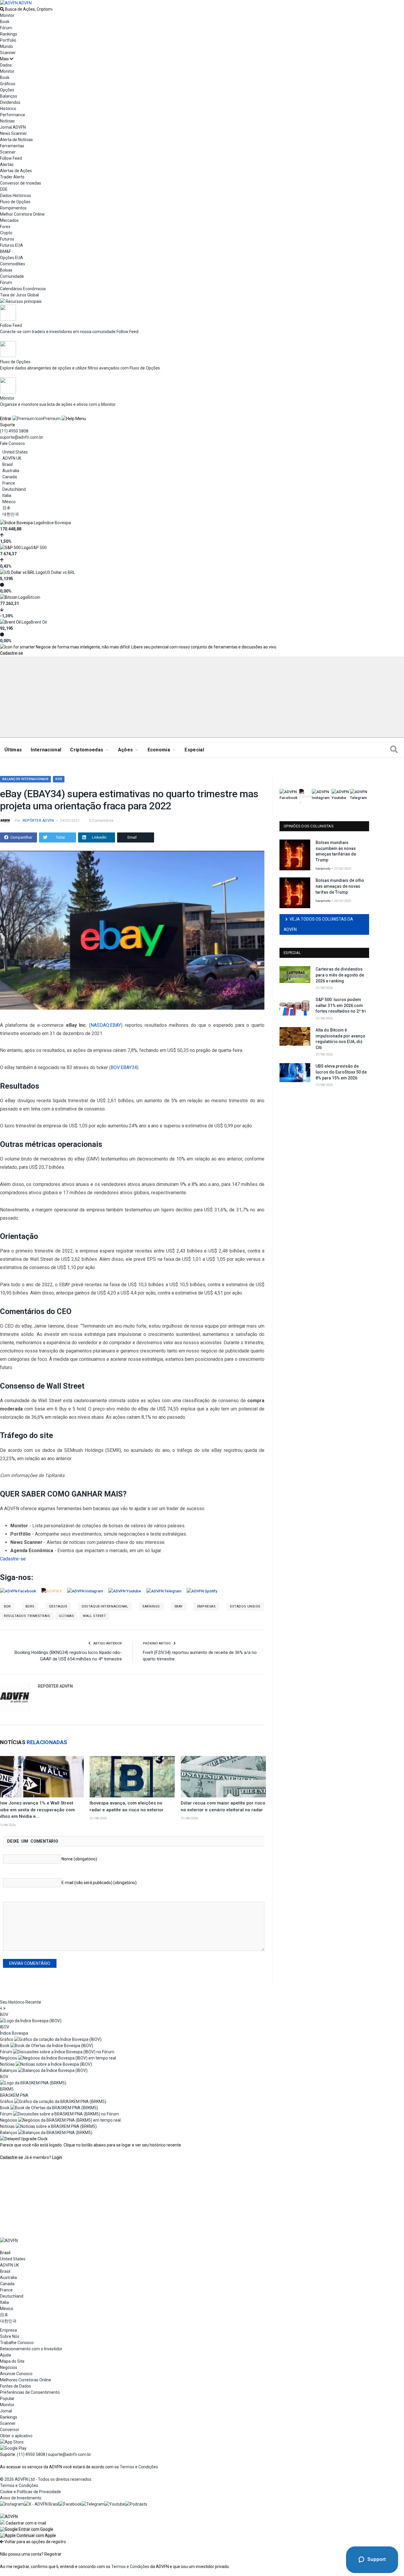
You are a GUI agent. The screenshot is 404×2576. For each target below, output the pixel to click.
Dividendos (10, 102)
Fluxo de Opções (15, 202)
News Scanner (13, 133)
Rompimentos (13, 208)
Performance (13, 115)
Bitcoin (34, 597)
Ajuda (5, 2355)
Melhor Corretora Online (22, 214)
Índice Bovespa (57, 523)
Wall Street (94, 1616)
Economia (159, 750)
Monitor (7, 15)
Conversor (10, 2430)
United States (15, 452)
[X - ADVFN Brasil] (41, 2504)
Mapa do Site (12, 2361)
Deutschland (14, 489)
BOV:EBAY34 (124, 1067)
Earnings (151, 1606)
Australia (11, 471)
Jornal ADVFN (13, 127)
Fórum (6, 28)
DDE (4, 189)
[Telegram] (93, 2504)
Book (5, 22)
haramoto (323, 869)
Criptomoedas (87, 750)
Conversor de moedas (21, 183)
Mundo (7, 46)
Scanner (8, 53)
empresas (206, 1606)
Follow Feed (11, 158)
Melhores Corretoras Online (26, 2380)
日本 (7, 508)
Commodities (13, 264)
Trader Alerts (12, 177)
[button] (27, 2529)
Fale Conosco (12, 443)
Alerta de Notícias (16, 140)
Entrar (6, 419)
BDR (59, 779)
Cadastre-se (12, 653)
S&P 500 (39, 548)
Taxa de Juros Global (19, 295)
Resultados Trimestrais (27, 1616)
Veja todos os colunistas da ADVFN (318, 924)
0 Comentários (101, 821)
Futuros (7, 239)
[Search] (394, 750)
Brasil (8, 464)
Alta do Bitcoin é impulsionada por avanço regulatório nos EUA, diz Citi (340, 1039)
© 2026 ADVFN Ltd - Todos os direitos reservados (46, 2479)
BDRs (30, 1606)
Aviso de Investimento (21, 2498)
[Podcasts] (136, 2504)
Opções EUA (12, 258)
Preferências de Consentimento (30, 2392)
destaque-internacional (105, 1606)
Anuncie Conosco (16, 2374)
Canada (10, 477)
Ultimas (66, 1616)
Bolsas (6, 270)
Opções (7, 90)
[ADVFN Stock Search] (2, 9)
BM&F (5, 251)
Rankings (9, 34)
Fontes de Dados (16, 2386)
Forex (5, 227)
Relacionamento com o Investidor (31, 2349)
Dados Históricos (16, 196)
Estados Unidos (245, 1606)
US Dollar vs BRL (60, 572)
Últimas (13, 750)
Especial (194, 750)
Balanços (9, 96)
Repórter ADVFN (38, 821)
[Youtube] (115, 2504)
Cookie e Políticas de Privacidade (30, 2492)
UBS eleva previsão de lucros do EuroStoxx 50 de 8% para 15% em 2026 (341, 1072)
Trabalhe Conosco (17, 2343)
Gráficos (8, 84)
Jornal (6, 2411)
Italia (7, 495)
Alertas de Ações (16, 171)
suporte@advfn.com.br (22, 437)
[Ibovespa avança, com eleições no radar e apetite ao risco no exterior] (132, 1777)
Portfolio (8, 40)
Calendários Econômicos (23, 289)
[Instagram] (12, 2504)
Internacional (46, 750)
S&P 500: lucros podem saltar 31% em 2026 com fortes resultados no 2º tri (341, 1005)
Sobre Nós (10, 2336)
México (9, 502)
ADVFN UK (12, 458)
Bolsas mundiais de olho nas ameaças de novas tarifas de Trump (340, 886)
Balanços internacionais (25, 779)
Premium (52, 419)
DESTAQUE (58, 1606)
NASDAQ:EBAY (106, 1025)
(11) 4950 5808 (14, 431)
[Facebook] (70, 2504)
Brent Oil (39, 622)
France (9, 483)
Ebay (179, 1606)
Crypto (6, 233)
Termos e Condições (139, 2467)
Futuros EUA (12, 245)
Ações (126, 750)
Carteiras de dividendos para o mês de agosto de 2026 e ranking (340, 975)
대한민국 (11, 514)
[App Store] (12, 2442)
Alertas (7, 164)
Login (57, 2157)
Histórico (8, 109)
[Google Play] (13, 2448)
